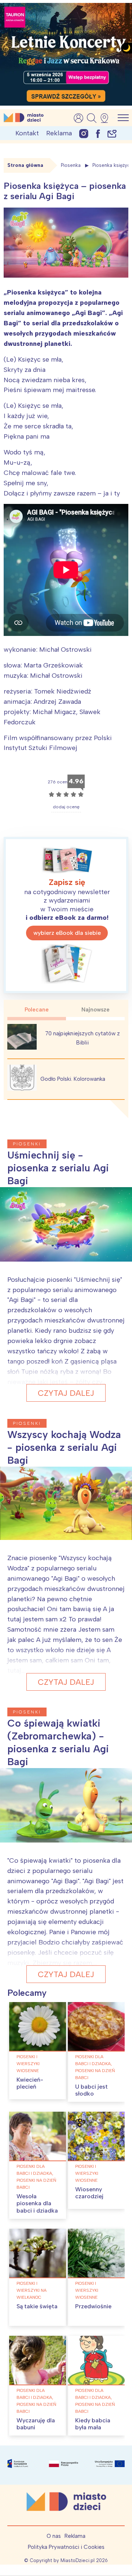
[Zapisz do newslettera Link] (112, 133)
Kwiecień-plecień (30, 2083)
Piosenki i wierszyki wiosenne (28, 2064)
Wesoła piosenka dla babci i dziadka (37, 2203)
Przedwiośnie (93, 2306)
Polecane (37, 1010)
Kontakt (27, 133)
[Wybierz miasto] (107, 118)
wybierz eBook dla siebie (67, 933)
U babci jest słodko (91, 2090)
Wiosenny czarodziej (89, 2193)
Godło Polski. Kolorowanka (73, 1079)
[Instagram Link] (84, 133)
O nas (54, 2536)
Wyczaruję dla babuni (36, 2424)
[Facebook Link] (98, 133)
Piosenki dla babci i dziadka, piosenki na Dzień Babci (95, 2067)
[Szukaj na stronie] (92, 118)
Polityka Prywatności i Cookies (66, 2547)
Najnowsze (96, 1010)
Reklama (59, 133)
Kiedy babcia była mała (93, 2424)
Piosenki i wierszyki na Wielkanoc (32, 2290)
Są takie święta (37, 2306)
